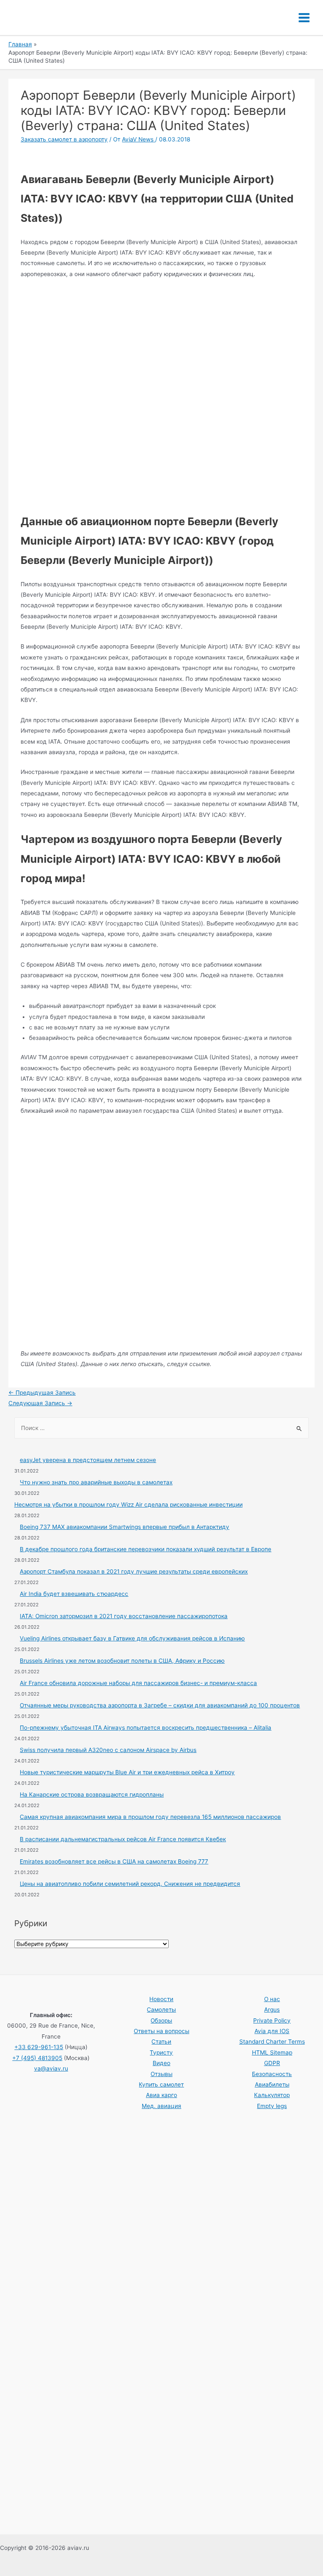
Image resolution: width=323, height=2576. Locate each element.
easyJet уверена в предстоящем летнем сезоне (88, 1460)
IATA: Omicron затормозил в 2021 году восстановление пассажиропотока (124, 1616)
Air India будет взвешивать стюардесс (74, 1594)
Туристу (161, 2052)
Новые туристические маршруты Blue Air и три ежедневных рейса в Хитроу (127, 1772)
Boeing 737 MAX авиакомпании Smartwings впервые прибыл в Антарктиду (124, 1527)
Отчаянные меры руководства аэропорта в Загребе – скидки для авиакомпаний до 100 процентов (160, 1705)
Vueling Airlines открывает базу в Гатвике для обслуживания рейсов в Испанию (132, 1638)
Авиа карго (161, 2095)
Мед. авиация (161, 2106)
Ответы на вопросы (161, 2031)
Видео (161, 2063)
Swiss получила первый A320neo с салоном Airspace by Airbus (108, 1750)
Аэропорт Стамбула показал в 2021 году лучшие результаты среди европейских (134, 1571)
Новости (161, 1999)
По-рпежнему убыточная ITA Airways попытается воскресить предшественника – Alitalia (146, 1728)
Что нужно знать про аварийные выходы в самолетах (96, 1482)
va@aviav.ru (51, 2068)
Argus (272, 2010)
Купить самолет (161, 2084)
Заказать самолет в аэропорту (64, 139)
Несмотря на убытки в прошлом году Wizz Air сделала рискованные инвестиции (128, 1505)
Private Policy (272, 2020)
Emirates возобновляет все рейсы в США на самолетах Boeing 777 (114, 1861)
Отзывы (161, 2074)
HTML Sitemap (272, 2052)
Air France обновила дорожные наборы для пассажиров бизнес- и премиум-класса (138, 1683)
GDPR (272, 2063)
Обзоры (161, 2020)
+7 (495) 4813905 (37, 2058)
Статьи (161, 2042)
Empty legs (272, 2106)
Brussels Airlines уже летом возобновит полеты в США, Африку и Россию (122, 1661)
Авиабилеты (272, 2084)
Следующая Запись (40, 1403)
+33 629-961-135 (39, 2047)
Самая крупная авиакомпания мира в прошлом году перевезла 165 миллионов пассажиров (150, 1817)
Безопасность (272, 2074)
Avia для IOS (272, 2031)
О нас (272, 1999)
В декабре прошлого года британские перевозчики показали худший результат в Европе (146, 1549)
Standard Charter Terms (272, 2042)
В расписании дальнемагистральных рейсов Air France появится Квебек (123, 1839)
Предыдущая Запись (42, 1393)
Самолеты (161, 2010)
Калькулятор (272, 2095)
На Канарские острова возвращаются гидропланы (92, 1794)
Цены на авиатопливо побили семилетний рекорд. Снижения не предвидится (130, 1884)
